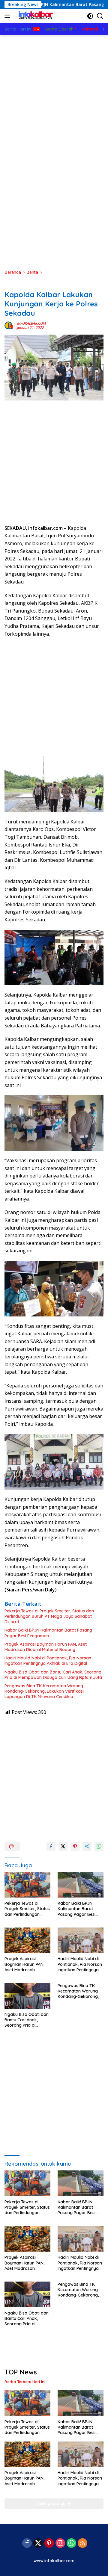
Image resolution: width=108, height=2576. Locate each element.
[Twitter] (38, 2544)
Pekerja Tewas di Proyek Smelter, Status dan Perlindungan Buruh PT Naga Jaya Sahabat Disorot (49, 1616)
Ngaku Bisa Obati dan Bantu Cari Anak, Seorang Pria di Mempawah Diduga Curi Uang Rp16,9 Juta (53, 1675)
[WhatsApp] (71, 2544)
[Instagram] (60, 2544)
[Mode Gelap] (90, 16)
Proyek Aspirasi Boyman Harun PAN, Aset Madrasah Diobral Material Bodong (46, 1647)
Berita (10, 285)
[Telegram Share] (87, 1846)
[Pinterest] (49, 2544)
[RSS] (82, 2544)
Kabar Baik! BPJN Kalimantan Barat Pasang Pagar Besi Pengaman (48, 1633)
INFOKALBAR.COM (31, 323)
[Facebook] (27, 2544)
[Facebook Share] (51, 1846)
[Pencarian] (100, 16)
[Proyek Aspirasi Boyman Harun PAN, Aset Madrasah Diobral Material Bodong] (27, 1940)
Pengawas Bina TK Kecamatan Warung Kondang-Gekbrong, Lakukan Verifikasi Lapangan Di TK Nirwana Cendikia (44, 1691)
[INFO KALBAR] (34, 16)
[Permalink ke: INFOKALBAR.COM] (9, 325)
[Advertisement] (54, 92)
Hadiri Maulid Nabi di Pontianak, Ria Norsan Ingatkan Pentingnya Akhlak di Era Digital (48, 1661)
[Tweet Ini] (63, 1846)
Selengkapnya (52, 2504)
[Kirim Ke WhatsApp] (99, 1846)
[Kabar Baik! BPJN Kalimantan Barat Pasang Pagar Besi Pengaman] (81, 1885)
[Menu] (9, 16)
